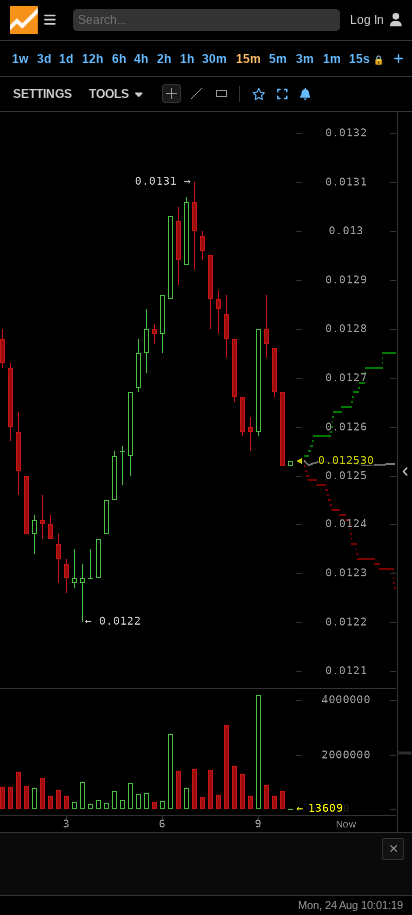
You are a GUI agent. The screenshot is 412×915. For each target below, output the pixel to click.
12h (92, 59)
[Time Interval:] (398, 58)
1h (187, 59)
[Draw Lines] (196, 93)
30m (214, 59)
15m (248, 59)
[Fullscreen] (282, 94)
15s (366, 59)
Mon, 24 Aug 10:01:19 (350, 905)
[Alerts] (305, 94)
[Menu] (33, 20)
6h (119, 59)
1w (20, 59)
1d (66, 59)
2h (164, 59)
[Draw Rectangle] (221, 93)
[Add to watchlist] (259, 94)
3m (305, 59)
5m (278, 59)
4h (141, 59)
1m (332, 59)
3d (44, 59)
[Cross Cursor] (171, 93)
